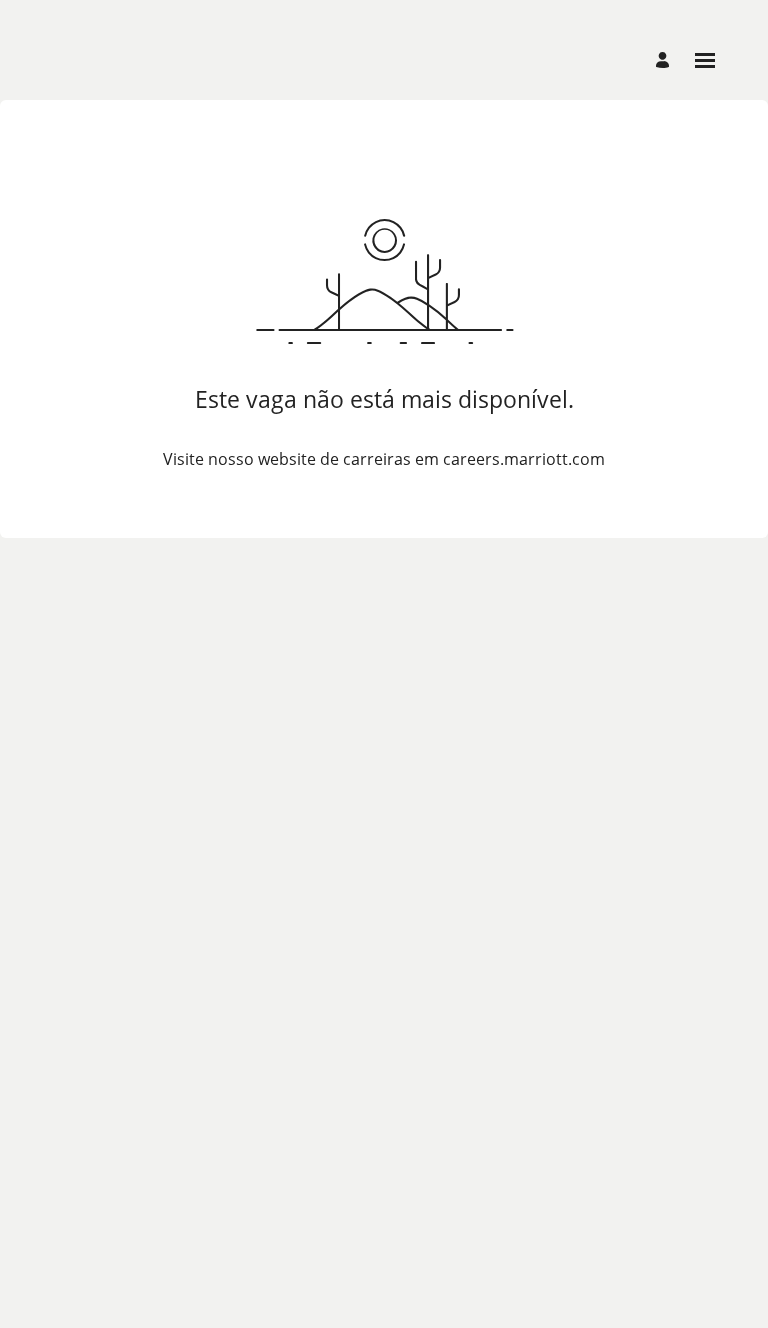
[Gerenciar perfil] (665, 60)
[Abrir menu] (705, 60)
